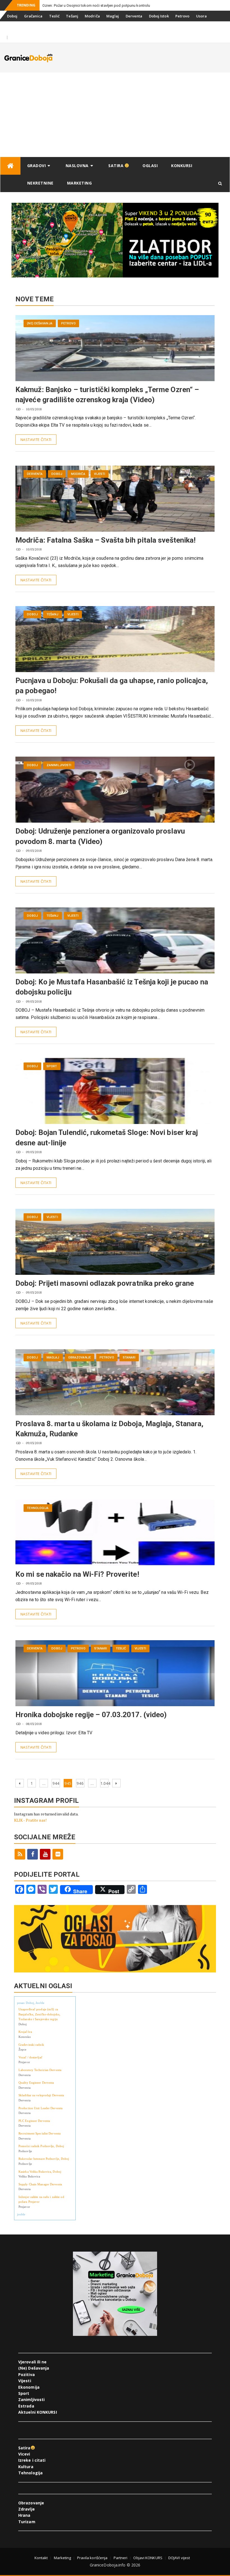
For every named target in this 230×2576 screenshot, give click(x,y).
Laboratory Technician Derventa (40, 2070)
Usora (202, 16)
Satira (117, 166)
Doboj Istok (159, 16)
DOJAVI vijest (179, 2558)
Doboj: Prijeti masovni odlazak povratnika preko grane (105, 1283)
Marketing (80, 183)
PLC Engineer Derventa (34, 2121)
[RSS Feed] (20, 1854)
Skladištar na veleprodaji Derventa (41, 2095)
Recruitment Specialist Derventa (40, 2133)
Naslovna (77, 166)
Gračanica (33, 16)
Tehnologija (38, 1508)
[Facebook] (33, 1854)
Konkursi (59, 27)
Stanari (14, 27)
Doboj (12, 16)
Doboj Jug (36, 27)
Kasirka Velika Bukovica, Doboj (40, 2172)
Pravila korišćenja (92, 2558)
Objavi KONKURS (148, 2558)
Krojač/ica (25, 2032)
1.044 (104, 1783)
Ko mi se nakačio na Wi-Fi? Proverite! (77, 1574)
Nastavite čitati (36, 440)
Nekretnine (40, 183)
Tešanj (72, 16)
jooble (21, 2214)
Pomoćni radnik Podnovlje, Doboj (41, 2146)
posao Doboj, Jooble (31, 2003)
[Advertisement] (115, 115)
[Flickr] (58, 1854)
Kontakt (41, 2558)
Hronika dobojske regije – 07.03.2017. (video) (91, 1715)
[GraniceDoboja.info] (10, 166)
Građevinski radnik (31, 2045)
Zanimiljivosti (59, 765)
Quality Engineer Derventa (36, 2083)
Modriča (92, 16)
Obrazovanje (80, 1358)
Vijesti (100, 474)
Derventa (134, 16)
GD (18, 409)
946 (80, 1783)
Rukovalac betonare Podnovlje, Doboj (44, 2159)
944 (56, 1783)
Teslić (54, 16)
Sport (52, 1066)
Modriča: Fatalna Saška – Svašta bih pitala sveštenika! (105, 540)
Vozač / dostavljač (30, 2057)
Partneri (121, 2558)
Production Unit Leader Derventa (41, 2108)
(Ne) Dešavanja (40, 323)
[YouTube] (45, 1854)
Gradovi (37, 166)
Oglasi (150, 166)
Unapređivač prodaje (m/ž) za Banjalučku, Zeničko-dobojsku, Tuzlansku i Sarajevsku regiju (39, 2014)
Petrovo (182, 16)
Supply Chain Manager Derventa (40, 2184)
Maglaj (113, 16)
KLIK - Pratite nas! (30, 1820)
